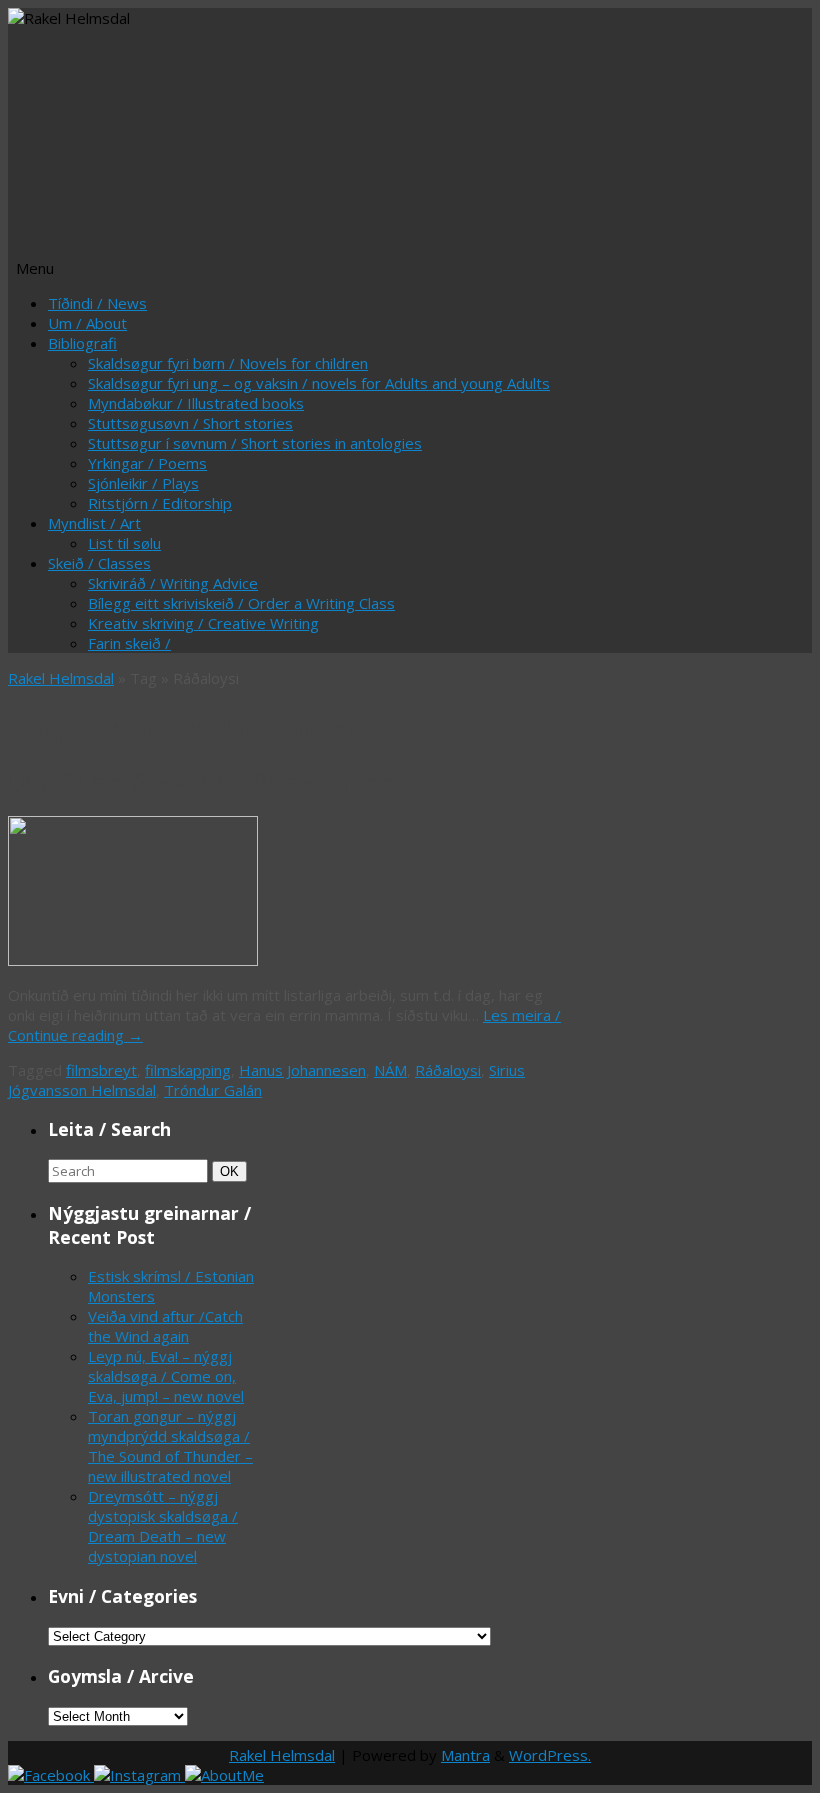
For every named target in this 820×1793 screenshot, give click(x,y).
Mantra (465, 1755)
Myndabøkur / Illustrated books (196, 403)
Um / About (87, 323)
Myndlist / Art (94, 523)
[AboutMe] (224, 1775)
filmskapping (188, 1070)
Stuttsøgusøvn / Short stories (190, 423)
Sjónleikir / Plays (143, 483)
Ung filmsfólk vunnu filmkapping (203, 783)
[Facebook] (51, 1775)
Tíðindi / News (97, 303)
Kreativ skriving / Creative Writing (203, 623)
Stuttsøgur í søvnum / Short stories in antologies (255, 443)
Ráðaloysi (448, 1070)
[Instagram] (139, 1775)
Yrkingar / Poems (147, 463)
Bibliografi (82, 343)
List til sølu (124, 543)
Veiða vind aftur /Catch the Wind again (165, 1326)
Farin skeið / (129, 643)
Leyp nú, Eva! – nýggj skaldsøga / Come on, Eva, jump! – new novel (166, 1376)
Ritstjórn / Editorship (160, 503)
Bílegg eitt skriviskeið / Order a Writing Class (241, 603)
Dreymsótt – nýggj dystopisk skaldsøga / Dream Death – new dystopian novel (163, 1526)
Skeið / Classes (99, 563)
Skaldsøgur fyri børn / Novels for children (228, 363)
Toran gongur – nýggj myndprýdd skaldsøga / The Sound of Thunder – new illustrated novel (170, 1446)
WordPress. (550, 1755)
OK (233, 1171)
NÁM (390, 1070)
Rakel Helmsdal (61, 678)
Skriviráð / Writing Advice (173, 583)
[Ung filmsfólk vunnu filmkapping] (133, 960)
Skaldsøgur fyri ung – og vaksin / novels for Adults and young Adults (319, 383)
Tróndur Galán (213, 1090)
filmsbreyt (101, 1070)
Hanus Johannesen (302, 1070)
